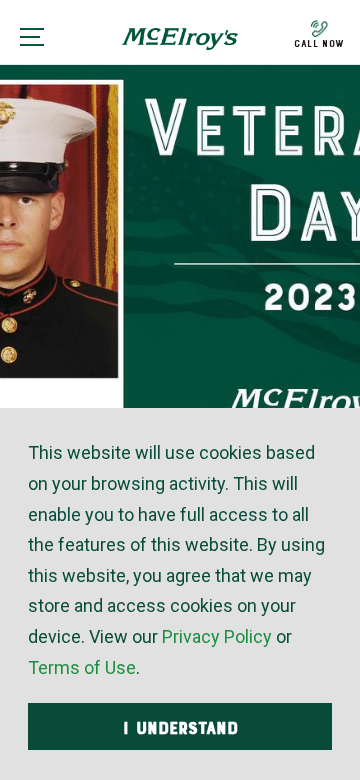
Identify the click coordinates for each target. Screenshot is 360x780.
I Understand (180, 728)
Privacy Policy (217, 636)
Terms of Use (82, 667)
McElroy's (180, 46)
